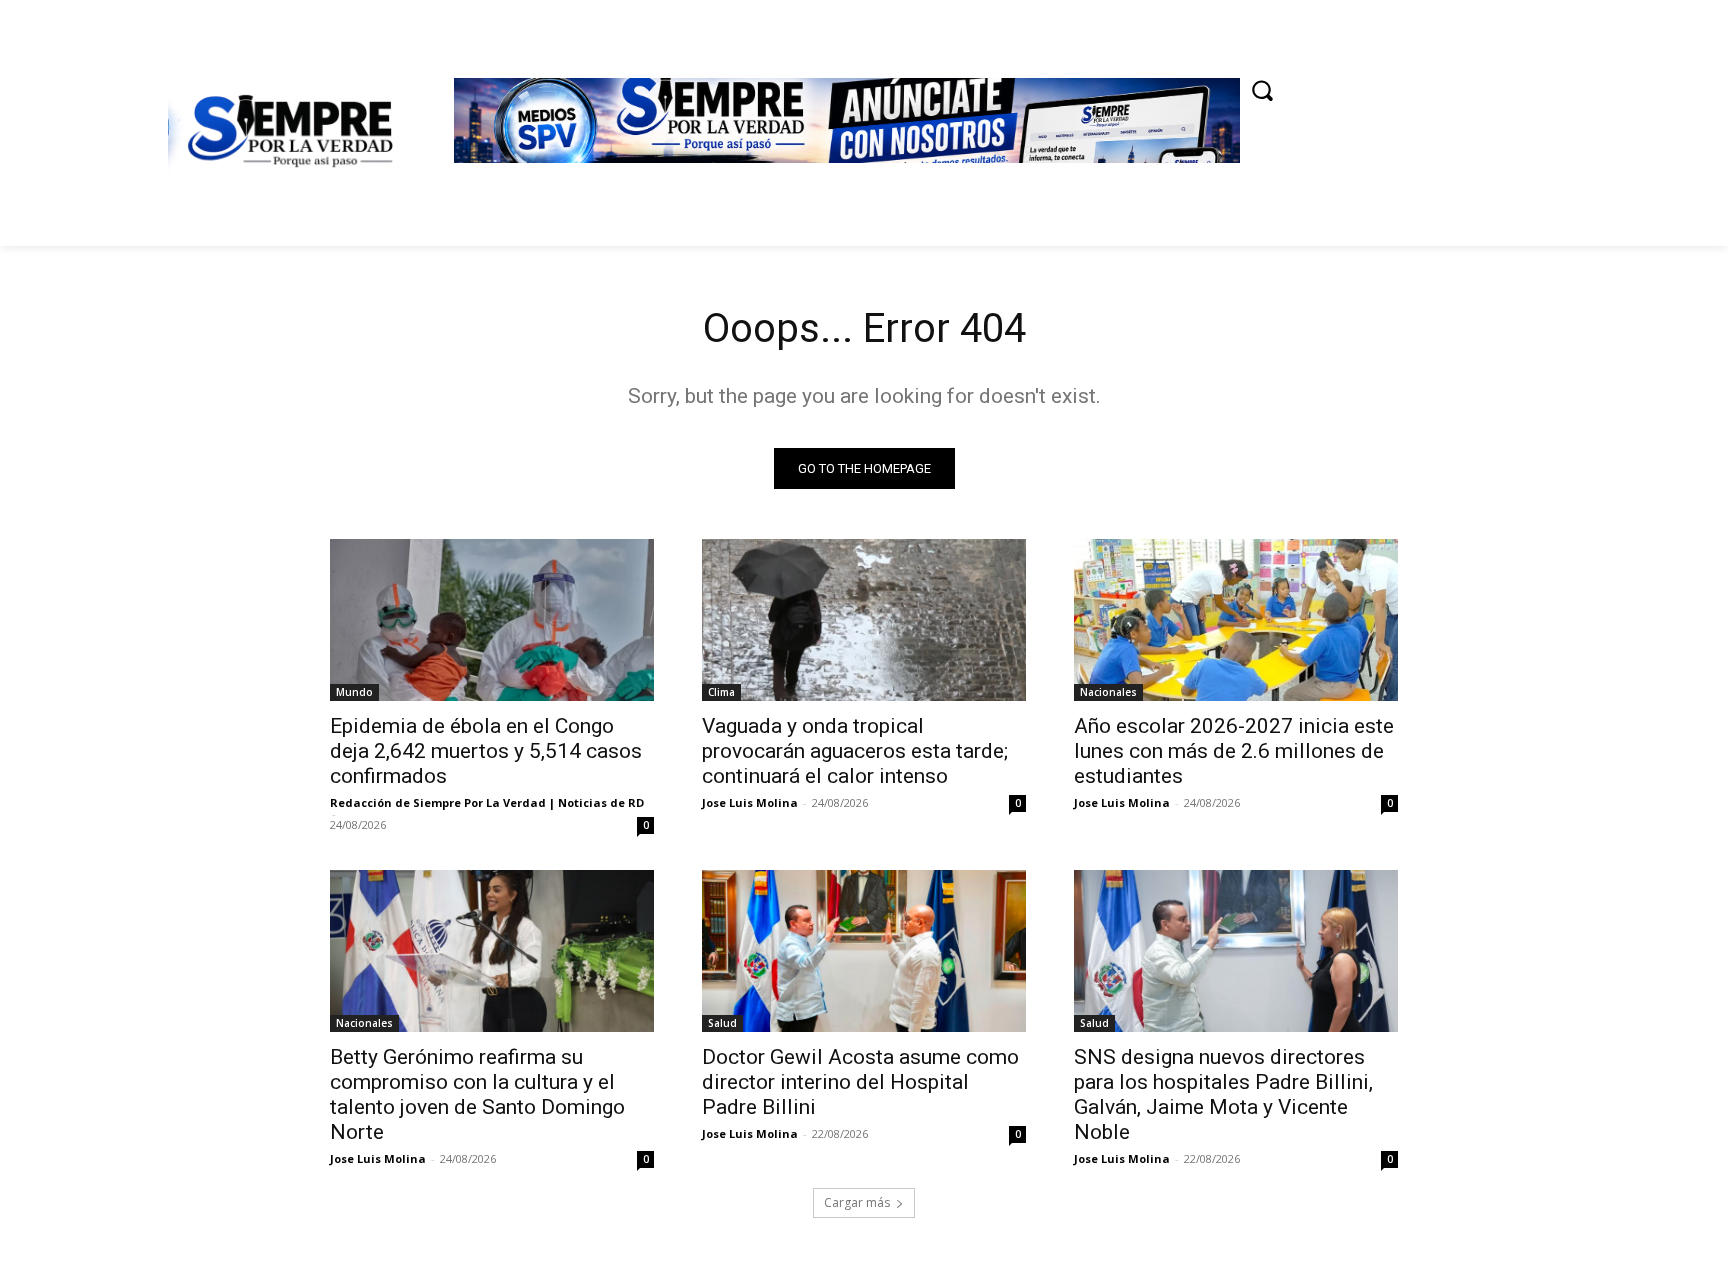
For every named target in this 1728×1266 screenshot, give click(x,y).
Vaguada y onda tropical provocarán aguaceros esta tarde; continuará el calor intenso (855, 751)
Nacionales (1108, 692)
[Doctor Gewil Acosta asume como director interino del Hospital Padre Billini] (864, 951)
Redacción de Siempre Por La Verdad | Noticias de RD (487, 802)
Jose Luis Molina (750, 802)
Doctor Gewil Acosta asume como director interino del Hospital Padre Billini (860, 1082)
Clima (721, 692)
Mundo (354, 692)
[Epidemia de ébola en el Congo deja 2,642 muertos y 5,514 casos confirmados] (492, 620)
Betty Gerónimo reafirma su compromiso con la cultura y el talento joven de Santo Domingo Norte (477, 1094)
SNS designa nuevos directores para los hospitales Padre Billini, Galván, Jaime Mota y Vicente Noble (1223, 1094)
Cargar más (857, 1202)
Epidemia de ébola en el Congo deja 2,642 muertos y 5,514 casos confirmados (486, 751)
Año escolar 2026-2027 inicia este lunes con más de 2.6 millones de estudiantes (1234, 751)
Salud (722, 1023)
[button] (1262, 90)
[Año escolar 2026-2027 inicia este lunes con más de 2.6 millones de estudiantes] (1236, 620)
